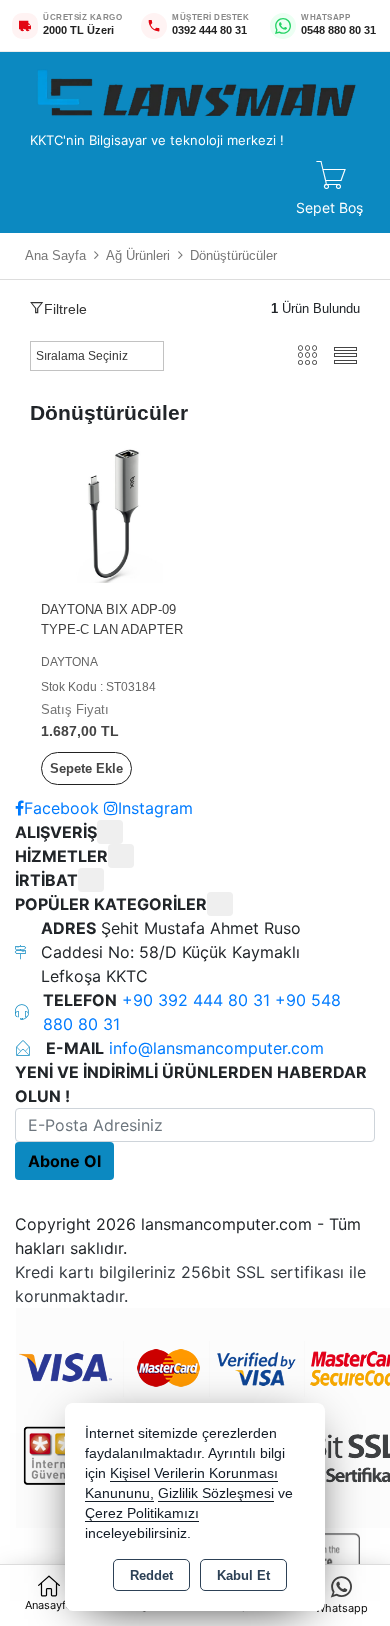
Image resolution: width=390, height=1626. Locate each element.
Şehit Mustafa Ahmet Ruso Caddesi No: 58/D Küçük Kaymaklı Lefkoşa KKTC (171, 952)
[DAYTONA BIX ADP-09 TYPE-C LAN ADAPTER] (112, 510)
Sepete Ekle (86, 768)
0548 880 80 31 (338, 30)
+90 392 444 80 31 (198, 1000)
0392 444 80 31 (209, 30)
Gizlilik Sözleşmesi (216, 1493)
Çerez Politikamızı (142, 1513)
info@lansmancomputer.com (216, 1048)
